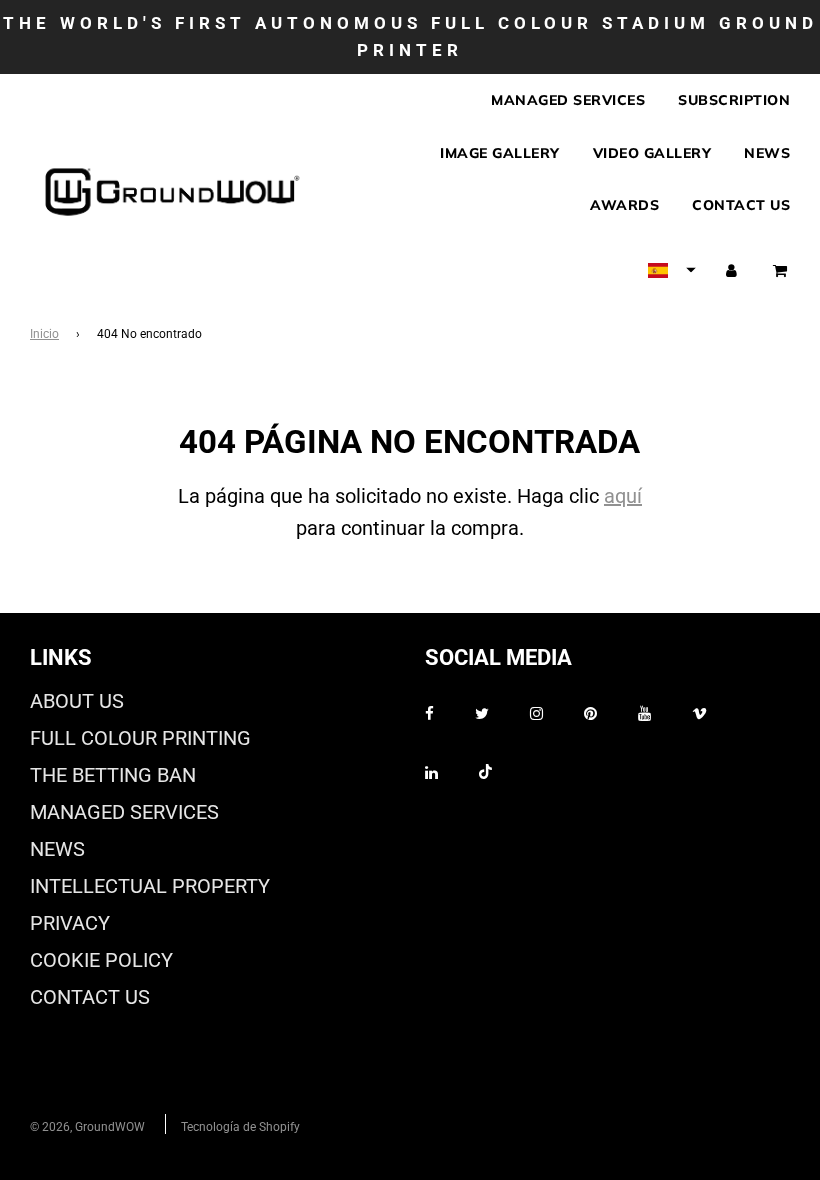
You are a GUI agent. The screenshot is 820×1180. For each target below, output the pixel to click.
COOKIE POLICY (101, 960)
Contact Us (741, 205)
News (767, 153)
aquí (623, 496)
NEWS (57, 849)
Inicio (44, 334)
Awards (624, 205)
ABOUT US (77, 701)
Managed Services (568, 100)
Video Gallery (652, 153)
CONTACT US (90, 997)
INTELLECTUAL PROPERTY (150, 886)
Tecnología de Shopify (240, 1127)
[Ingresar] (731, 270)
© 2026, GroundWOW (87, 1127)
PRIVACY (70, 923)
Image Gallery (500, 153)
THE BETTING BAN (113, 775)
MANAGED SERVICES (124, 812)
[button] (672, 270)
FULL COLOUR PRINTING (140, 738)
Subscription (734, 100)
